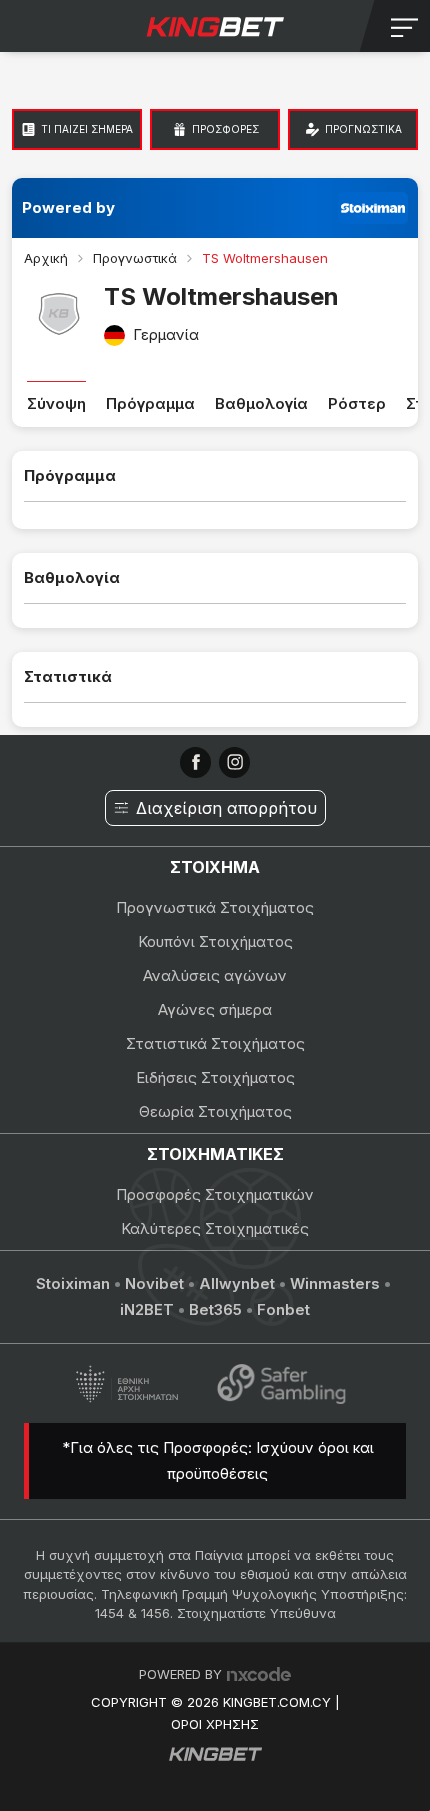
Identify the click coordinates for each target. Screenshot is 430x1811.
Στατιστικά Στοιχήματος (215, 1043)
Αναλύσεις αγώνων (215, 975)
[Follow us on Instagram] (234, 762)
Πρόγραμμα (150, 403)
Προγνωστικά (135, 258)
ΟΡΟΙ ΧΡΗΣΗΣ (215, 1724)
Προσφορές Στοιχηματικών (215, 1194)
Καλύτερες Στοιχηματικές (215, 1228)
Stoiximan (73, 1283)
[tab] (77, 129)
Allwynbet (237, 1283)
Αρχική (46, 258)
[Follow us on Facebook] (195, 762)
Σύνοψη (56, 403)
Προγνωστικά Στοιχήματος (215, 907)
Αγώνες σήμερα (215, 1009)
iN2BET (147, 1309)
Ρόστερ (357, 403)
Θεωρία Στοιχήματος (215, 1111)
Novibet (154, 1283)
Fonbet (283, 1309)
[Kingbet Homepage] (215, 26)
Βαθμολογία (261, 403)
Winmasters (335, 1283)
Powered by (68, 207)
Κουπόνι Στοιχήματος (215, 941)
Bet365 (215, 1309)
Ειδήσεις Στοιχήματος (215, 1077)
